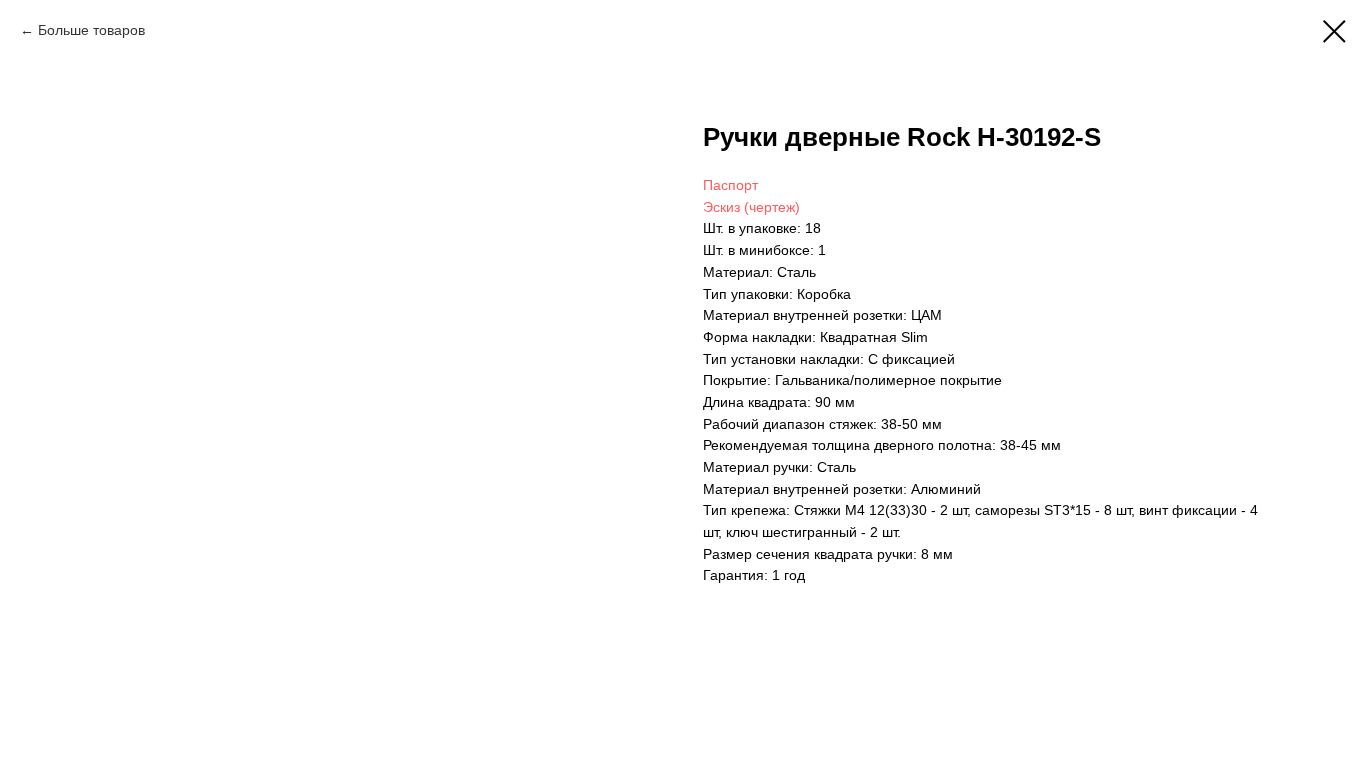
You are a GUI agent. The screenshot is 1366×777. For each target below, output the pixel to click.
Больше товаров (91, 30)
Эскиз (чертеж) (751, 207)
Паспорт (730, 185)
